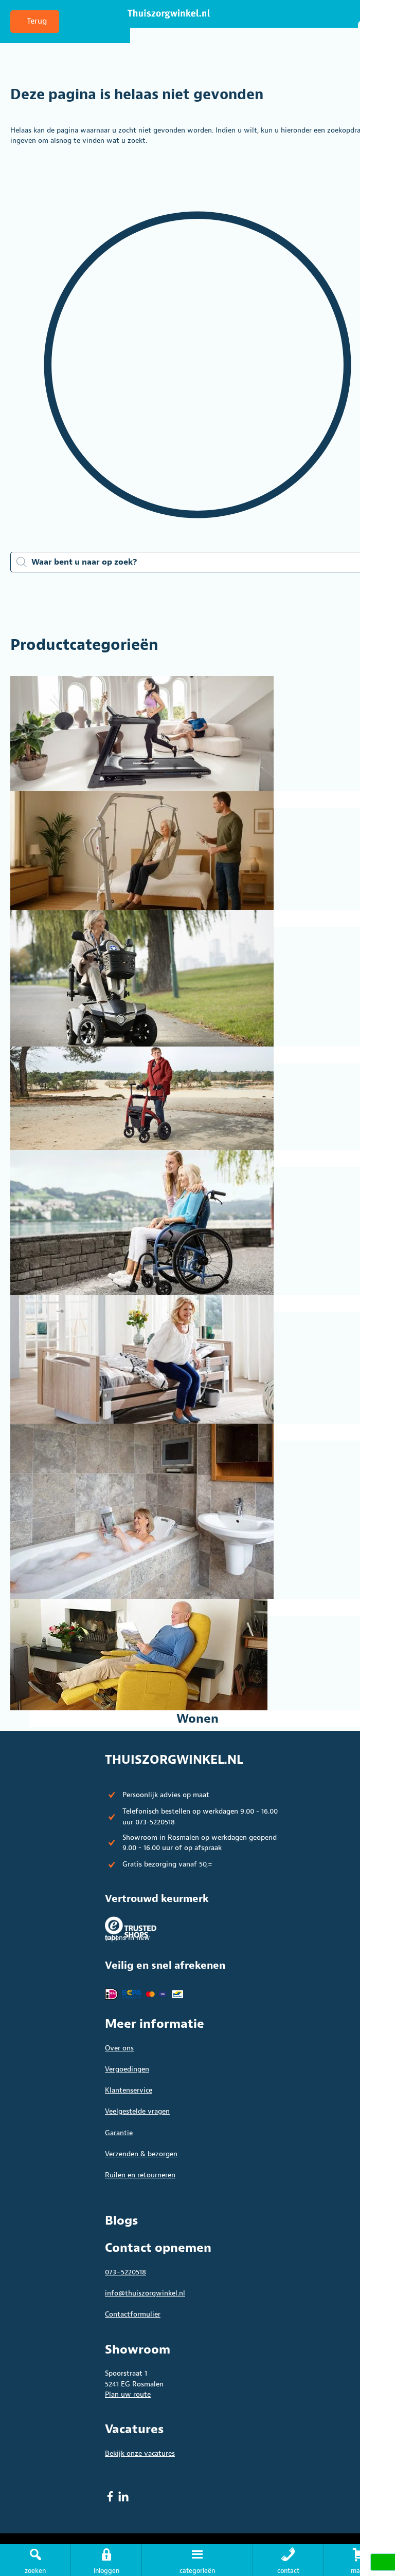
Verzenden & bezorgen (141, 2154)
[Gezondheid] (197, 734)
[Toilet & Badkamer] (197, 1511)
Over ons (119, 2048)
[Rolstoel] (197, 1222)
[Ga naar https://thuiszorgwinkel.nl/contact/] (288, 2560)
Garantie (119, 2133)
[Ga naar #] (360, 2560)
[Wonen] (197, 1655)
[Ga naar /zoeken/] (35, 2560)
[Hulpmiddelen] (197, 851)
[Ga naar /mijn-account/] (106, 2560)
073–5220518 (125, 2272)
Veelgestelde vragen (137, 2111)
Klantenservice (129, 2090)
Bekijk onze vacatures (140, 2453)
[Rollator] (197, 1098)
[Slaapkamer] (197, 1359)
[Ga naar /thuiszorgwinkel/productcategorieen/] (197, 2560)
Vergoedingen (127, 2069)
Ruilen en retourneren (140, 2175)
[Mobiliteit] (197, 978)
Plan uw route (128, 2394)
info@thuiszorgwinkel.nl (145, 2293)
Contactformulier (133, 2314)
